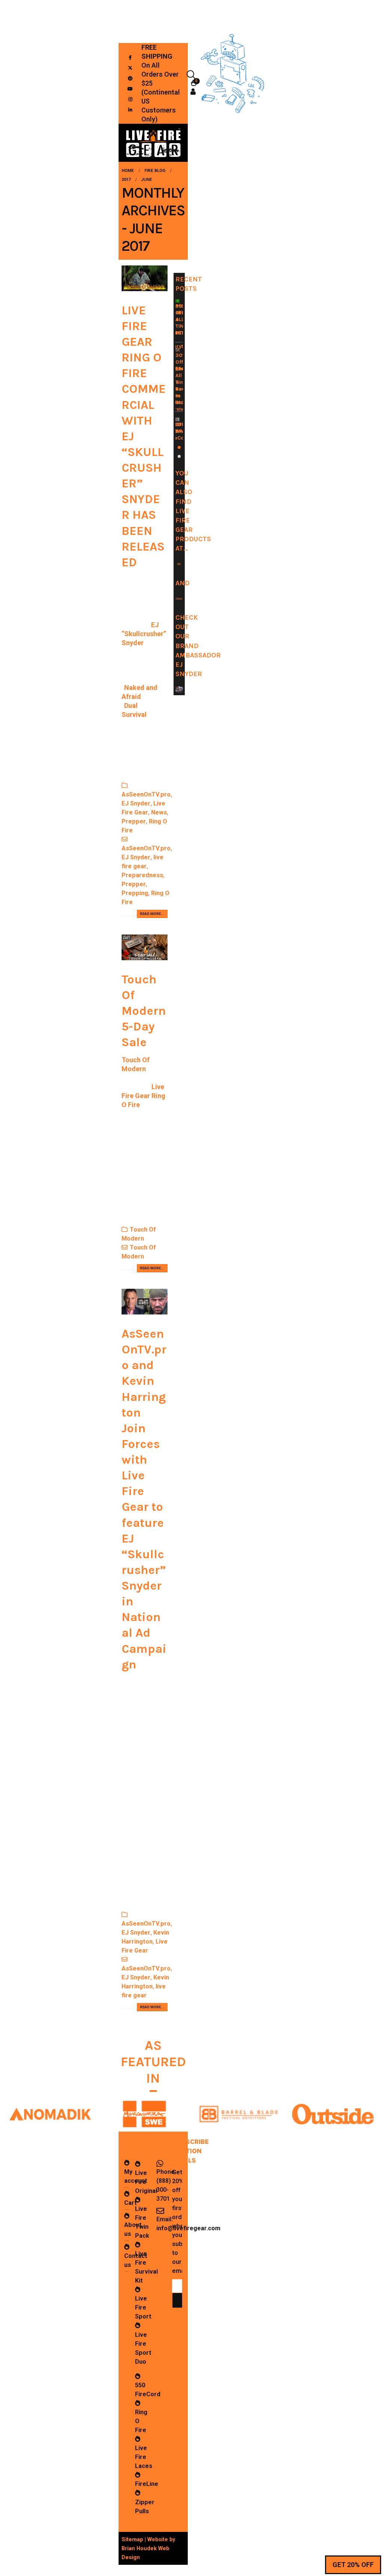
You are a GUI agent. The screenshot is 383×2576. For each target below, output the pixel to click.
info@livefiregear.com (188, 2228)
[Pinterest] (130, 78)
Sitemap (132, 2539)
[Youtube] (130, 89)
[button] (191, 75)
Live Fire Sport (143, 2307)
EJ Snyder (136, 803)
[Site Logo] (153, 143)
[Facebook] (130, 57)
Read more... (152, 914)
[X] (130, 68)
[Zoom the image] (50, 2104)
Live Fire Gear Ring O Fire (143, 1096)
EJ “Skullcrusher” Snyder (144, 634)
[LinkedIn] (130, 110)
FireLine (147, 2484)
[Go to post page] (177, 301)
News (159, 812)
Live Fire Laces (144, 2457)
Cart (131, 2203)
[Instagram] (130, 99)
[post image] (145, 278)
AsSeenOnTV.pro (146, 794)
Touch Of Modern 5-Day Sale (144, 1011)
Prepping (135, 893)
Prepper (134, 821)
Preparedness (142, 875)
